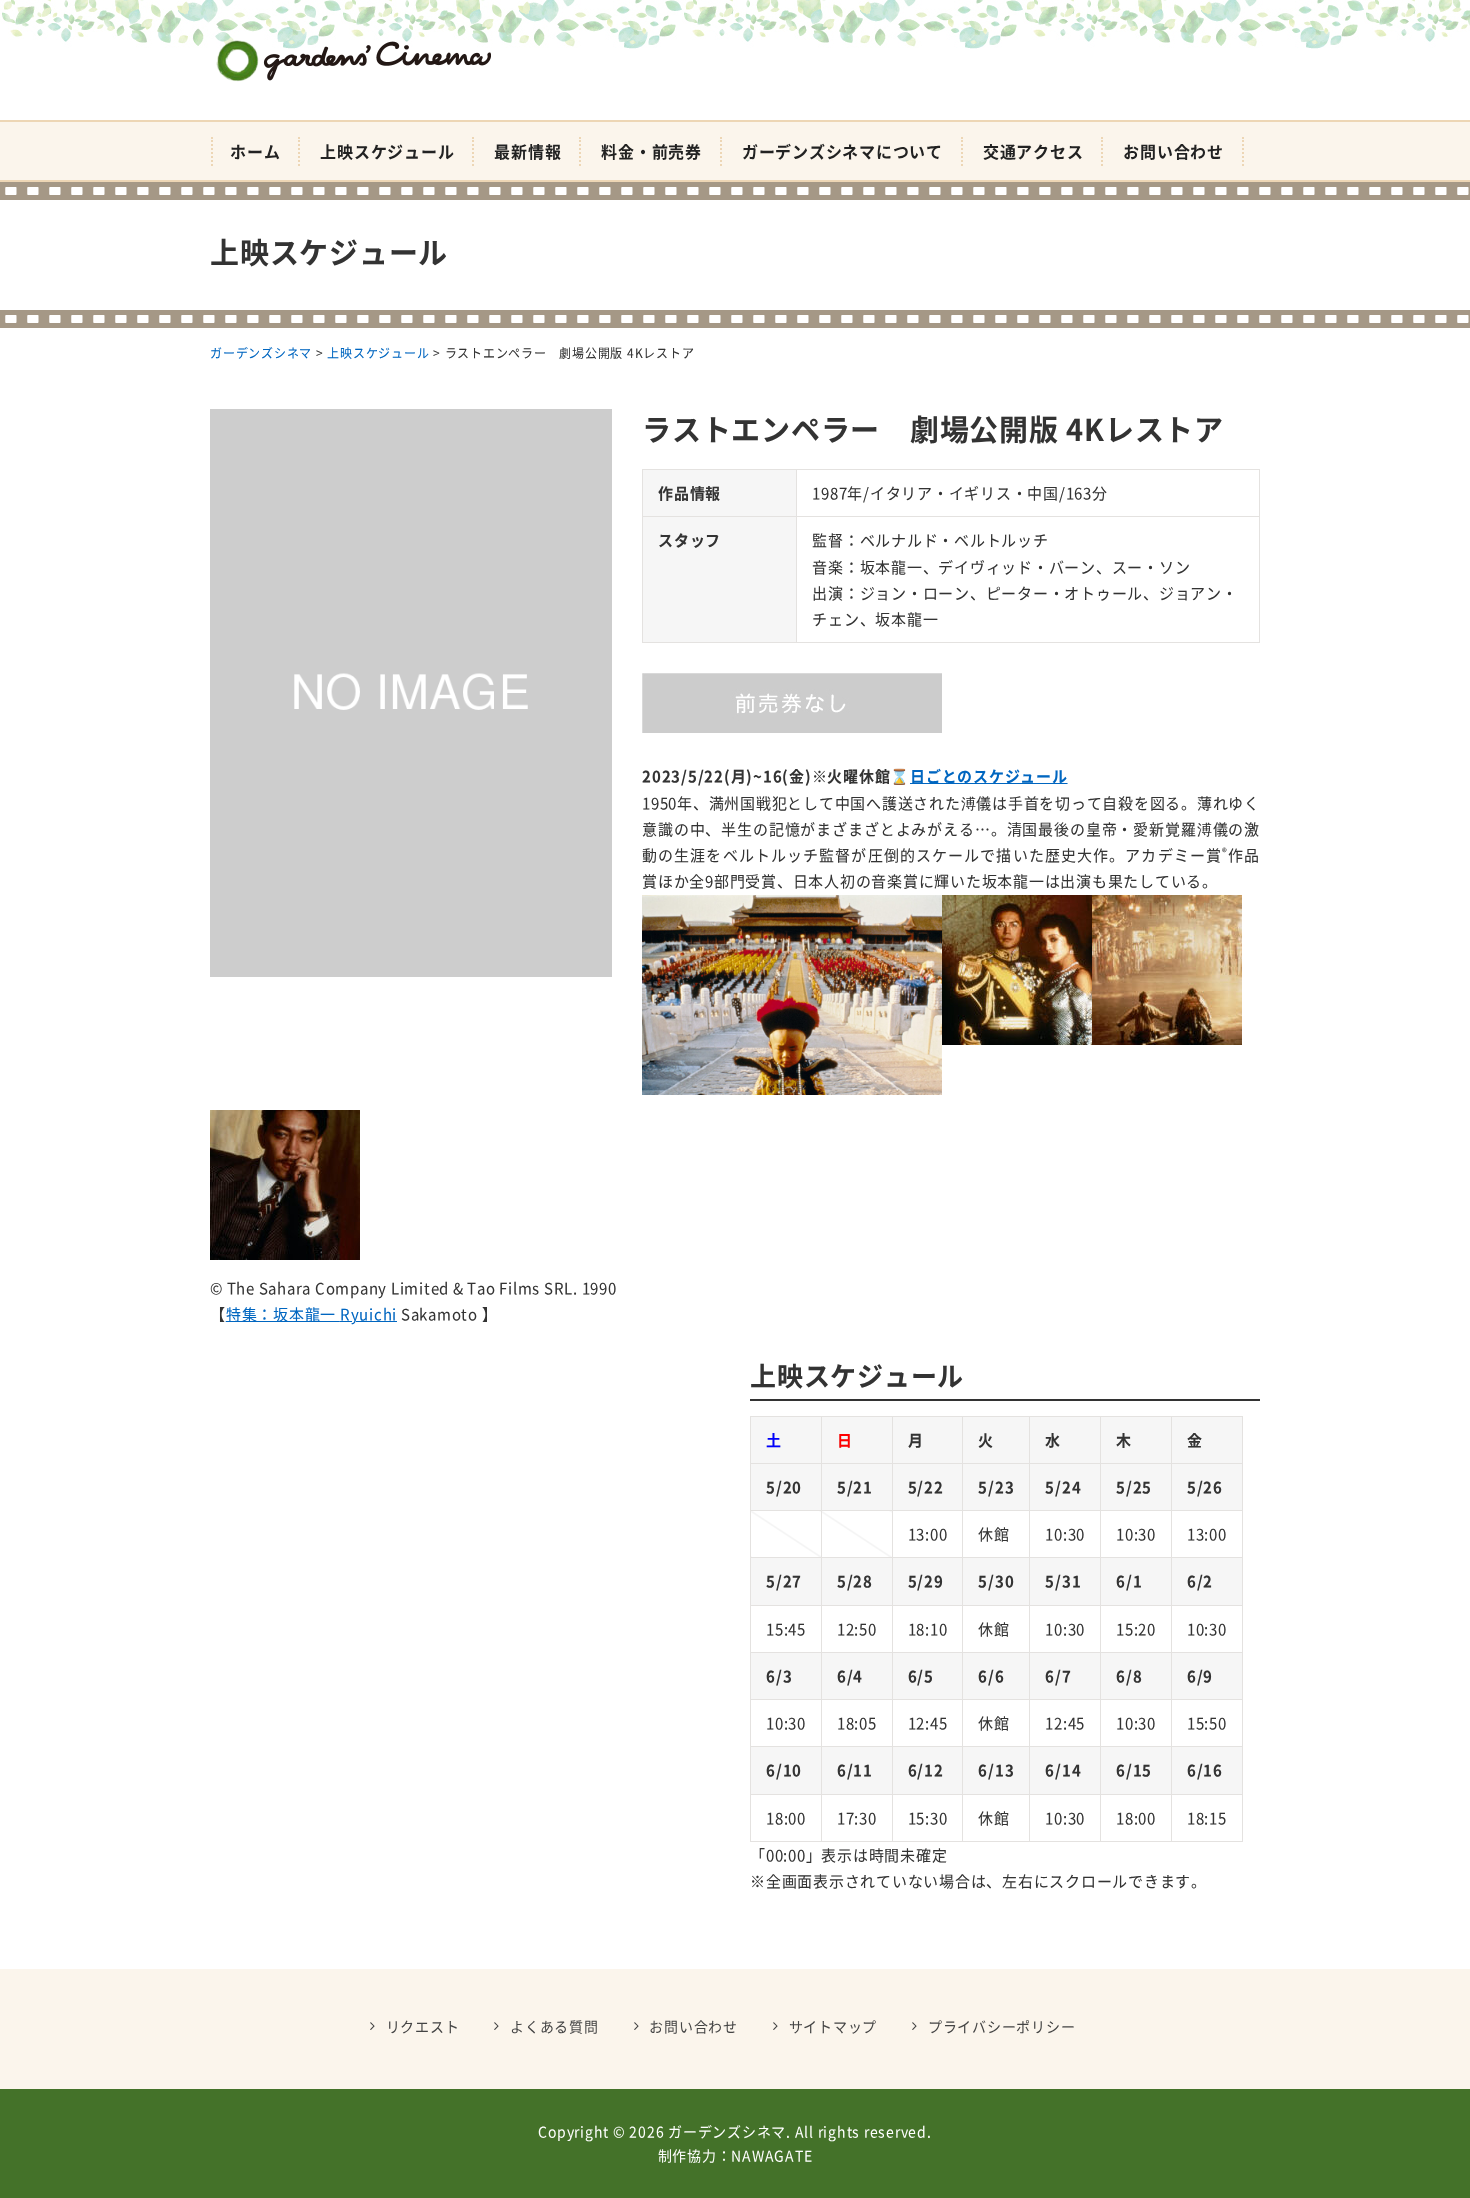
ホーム (255, 151)
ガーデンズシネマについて (842, 151)
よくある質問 (554, 2026)
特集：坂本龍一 (283, 1314)
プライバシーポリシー (1002, 2026)
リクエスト (423, 2026)
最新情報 (527, 151)
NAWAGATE (771, 2155)
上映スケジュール (387, 151)
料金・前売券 (651, 151)
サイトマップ (833, 2026)
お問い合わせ (1173, 151)
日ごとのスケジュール (989, 776)
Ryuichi (368, 1314)
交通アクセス (1033, 151)
